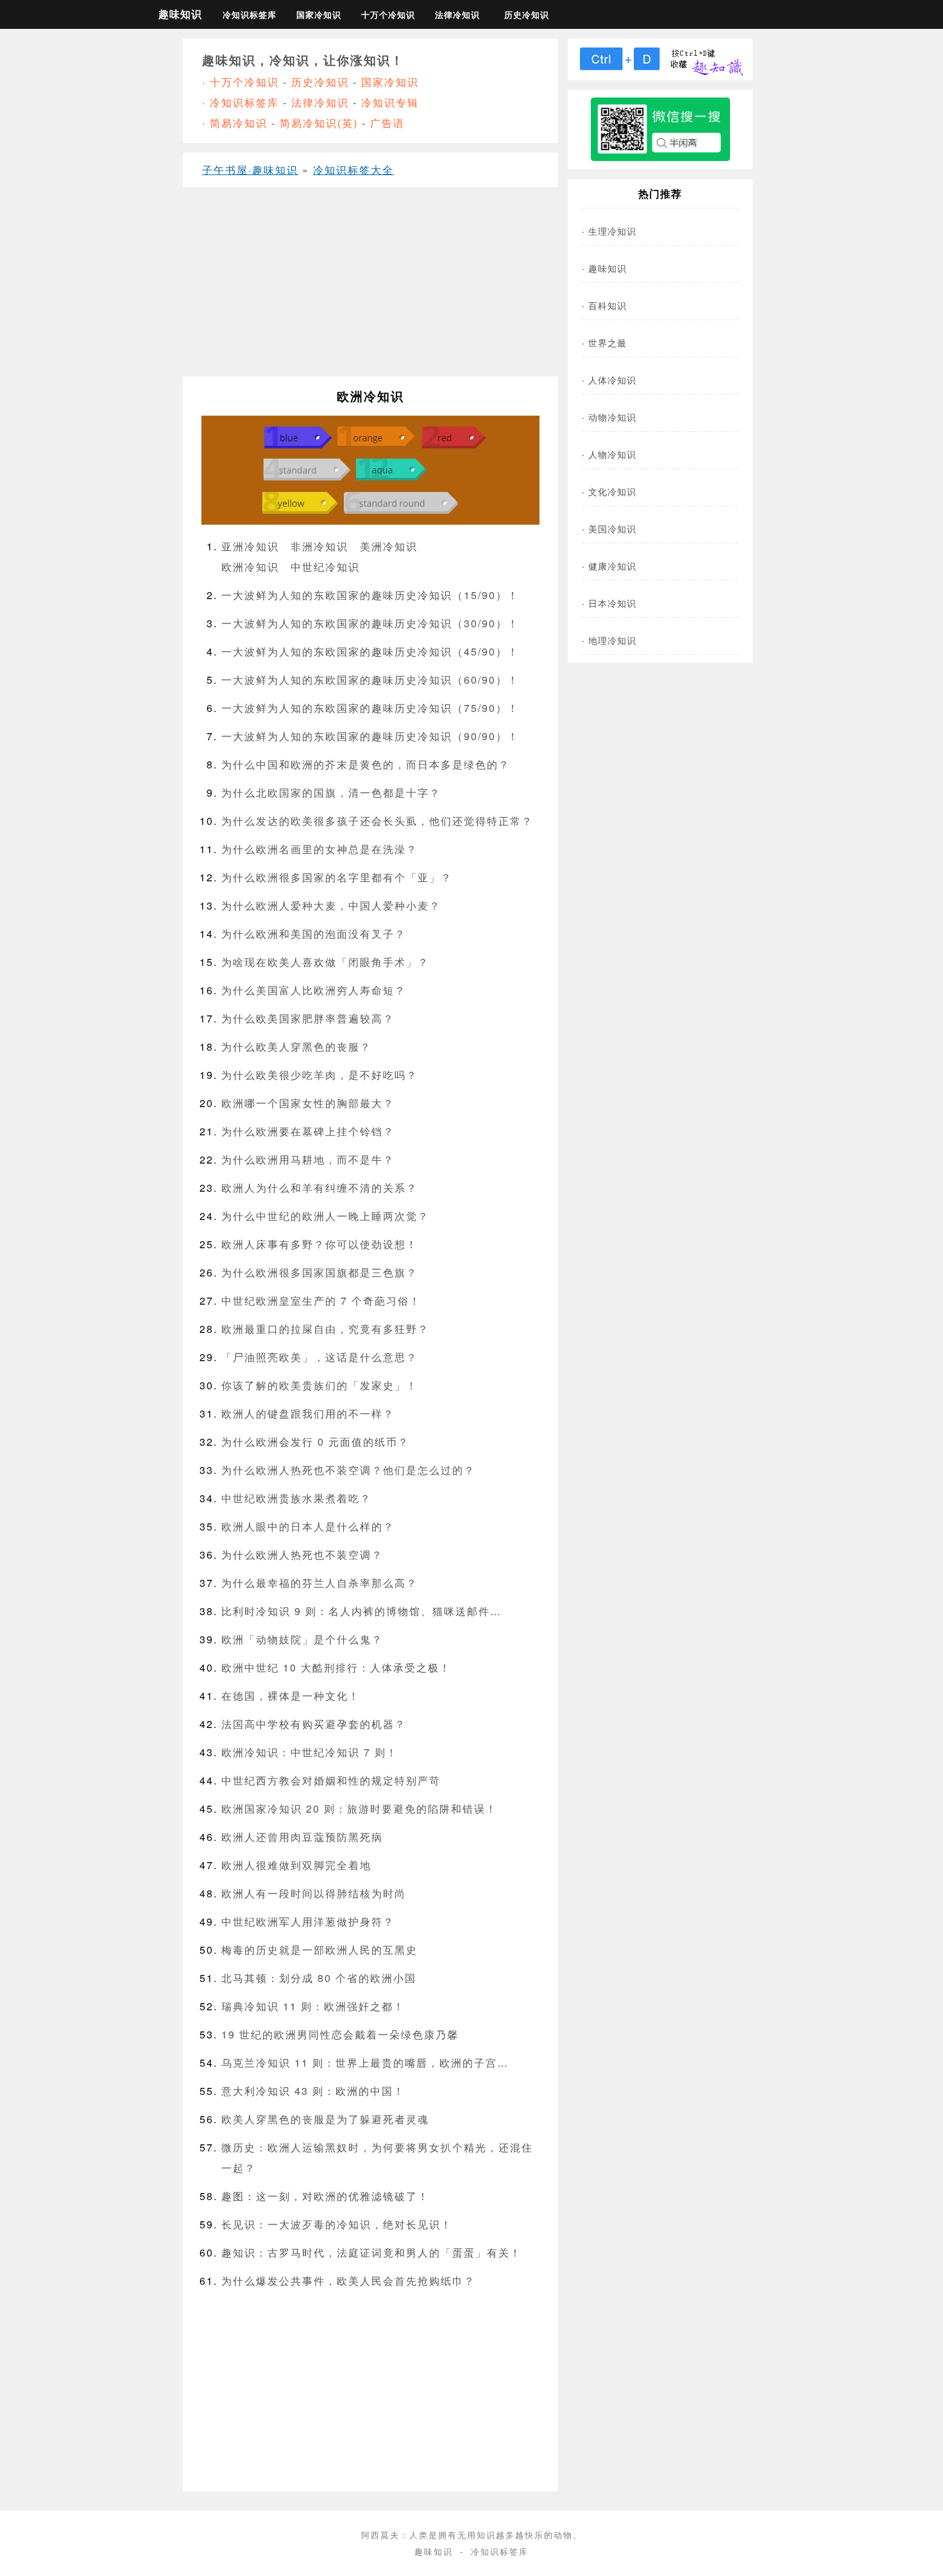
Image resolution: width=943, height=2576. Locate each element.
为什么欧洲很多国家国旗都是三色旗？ (319, 1272)
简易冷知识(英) (319, 123)
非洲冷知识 (319, 546)
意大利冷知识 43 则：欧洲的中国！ (313, 2091)
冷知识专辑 (390, 102)
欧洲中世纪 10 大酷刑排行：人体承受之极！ (336, 1667)
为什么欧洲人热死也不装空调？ (302, 1555)
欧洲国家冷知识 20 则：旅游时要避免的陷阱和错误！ (359, 1809)
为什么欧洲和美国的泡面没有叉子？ (314, 934)
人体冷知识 (612, 379)
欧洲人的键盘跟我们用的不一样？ (308, 1413)
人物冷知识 (612, 454)
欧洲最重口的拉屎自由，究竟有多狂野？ (325, 1329)
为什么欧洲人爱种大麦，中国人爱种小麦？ (331, 905)
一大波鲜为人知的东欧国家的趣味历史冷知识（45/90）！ (370, 651)
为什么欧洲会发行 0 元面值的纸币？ (315, 1442)
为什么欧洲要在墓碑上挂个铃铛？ (308, 1131)
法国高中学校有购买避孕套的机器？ (314, 1724)
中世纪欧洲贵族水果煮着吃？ (296, 1498)
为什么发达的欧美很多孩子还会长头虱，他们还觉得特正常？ (377, 821)
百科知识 (607, 305)
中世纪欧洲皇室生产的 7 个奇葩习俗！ (321, 1301)
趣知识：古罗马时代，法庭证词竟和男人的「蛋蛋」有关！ (371, 2252)
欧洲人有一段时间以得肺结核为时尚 (314, 1893)
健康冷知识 (612, 565)
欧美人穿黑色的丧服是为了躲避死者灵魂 (325, 2119)
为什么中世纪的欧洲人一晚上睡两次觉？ (325, 1216)
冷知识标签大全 (353, 170)
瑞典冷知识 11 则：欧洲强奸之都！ (313, 2006)
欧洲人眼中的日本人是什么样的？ (308, 1526)
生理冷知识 (612, 231)
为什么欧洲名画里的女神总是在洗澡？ (319, 849)
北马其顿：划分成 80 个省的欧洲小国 (319, 1978)
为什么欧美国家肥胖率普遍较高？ (308, 1018)
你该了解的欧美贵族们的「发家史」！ (319, 1385)
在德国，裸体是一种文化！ (291, 1696)
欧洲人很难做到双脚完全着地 (296, 1865)
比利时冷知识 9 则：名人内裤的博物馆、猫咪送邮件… (361, 1611)
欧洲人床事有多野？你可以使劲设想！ (319, 1244)
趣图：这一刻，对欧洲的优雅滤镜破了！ (325, 2196)
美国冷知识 (612, 528)
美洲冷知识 (389, 546)
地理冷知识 (612, 640)
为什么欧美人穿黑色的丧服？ (296, 1046)
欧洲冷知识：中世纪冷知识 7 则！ (310, 1752)
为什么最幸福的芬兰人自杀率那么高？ (319, 1583)
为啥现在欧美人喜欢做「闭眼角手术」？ (325, 962)
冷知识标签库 (250, 15)
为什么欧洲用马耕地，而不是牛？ (308, 1159)
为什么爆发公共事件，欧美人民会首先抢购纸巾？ (348, 2281)
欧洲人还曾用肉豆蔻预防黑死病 (302, 1837)
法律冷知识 (457, 15)
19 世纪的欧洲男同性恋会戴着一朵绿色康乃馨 (340, 2034)
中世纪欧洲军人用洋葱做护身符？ (308, 1921)
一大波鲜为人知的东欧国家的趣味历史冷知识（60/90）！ (370, 680)
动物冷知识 (612, 417)
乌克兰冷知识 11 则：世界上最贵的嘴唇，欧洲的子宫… (365, 2063)
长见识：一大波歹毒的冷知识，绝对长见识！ (337, 2224)
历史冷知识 (527, 15)
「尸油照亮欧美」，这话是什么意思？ (319, 1357)
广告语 (387, 123)
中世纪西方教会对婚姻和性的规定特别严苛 (331, 1780)
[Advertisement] (370, 287)
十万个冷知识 (388, 15)
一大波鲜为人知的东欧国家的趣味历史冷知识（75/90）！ (370, 708)
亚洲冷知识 (250, 546)
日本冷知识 (612, 603)
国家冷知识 (319, 15)
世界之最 (607, 342)
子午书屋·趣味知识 (250, 170)
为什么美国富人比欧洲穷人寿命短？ (314, 990)
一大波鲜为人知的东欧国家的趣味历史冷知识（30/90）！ (370, 623)
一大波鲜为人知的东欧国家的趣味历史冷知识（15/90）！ (370, 595)
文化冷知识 (612, 491)
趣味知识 (180, 14)
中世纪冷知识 (325, 567)
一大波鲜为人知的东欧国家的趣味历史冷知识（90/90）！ (370, 736)
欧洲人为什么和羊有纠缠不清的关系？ (319, 1188)
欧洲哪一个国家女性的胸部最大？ (308, 1103)
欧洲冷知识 (250, 567)
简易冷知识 (239, 123)
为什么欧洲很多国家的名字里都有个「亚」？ (337, 877)
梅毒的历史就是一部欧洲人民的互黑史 (319, 1950)
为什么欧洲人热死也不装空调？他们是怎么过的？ (348, 1470)
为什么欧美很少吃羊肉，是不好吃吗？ (319, 1075)
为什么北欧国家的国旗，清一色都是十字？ (331, 792)
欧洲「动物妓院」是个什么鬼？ (302, 1639)
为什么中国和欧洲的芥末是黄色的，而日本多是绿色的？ (366, 764)
